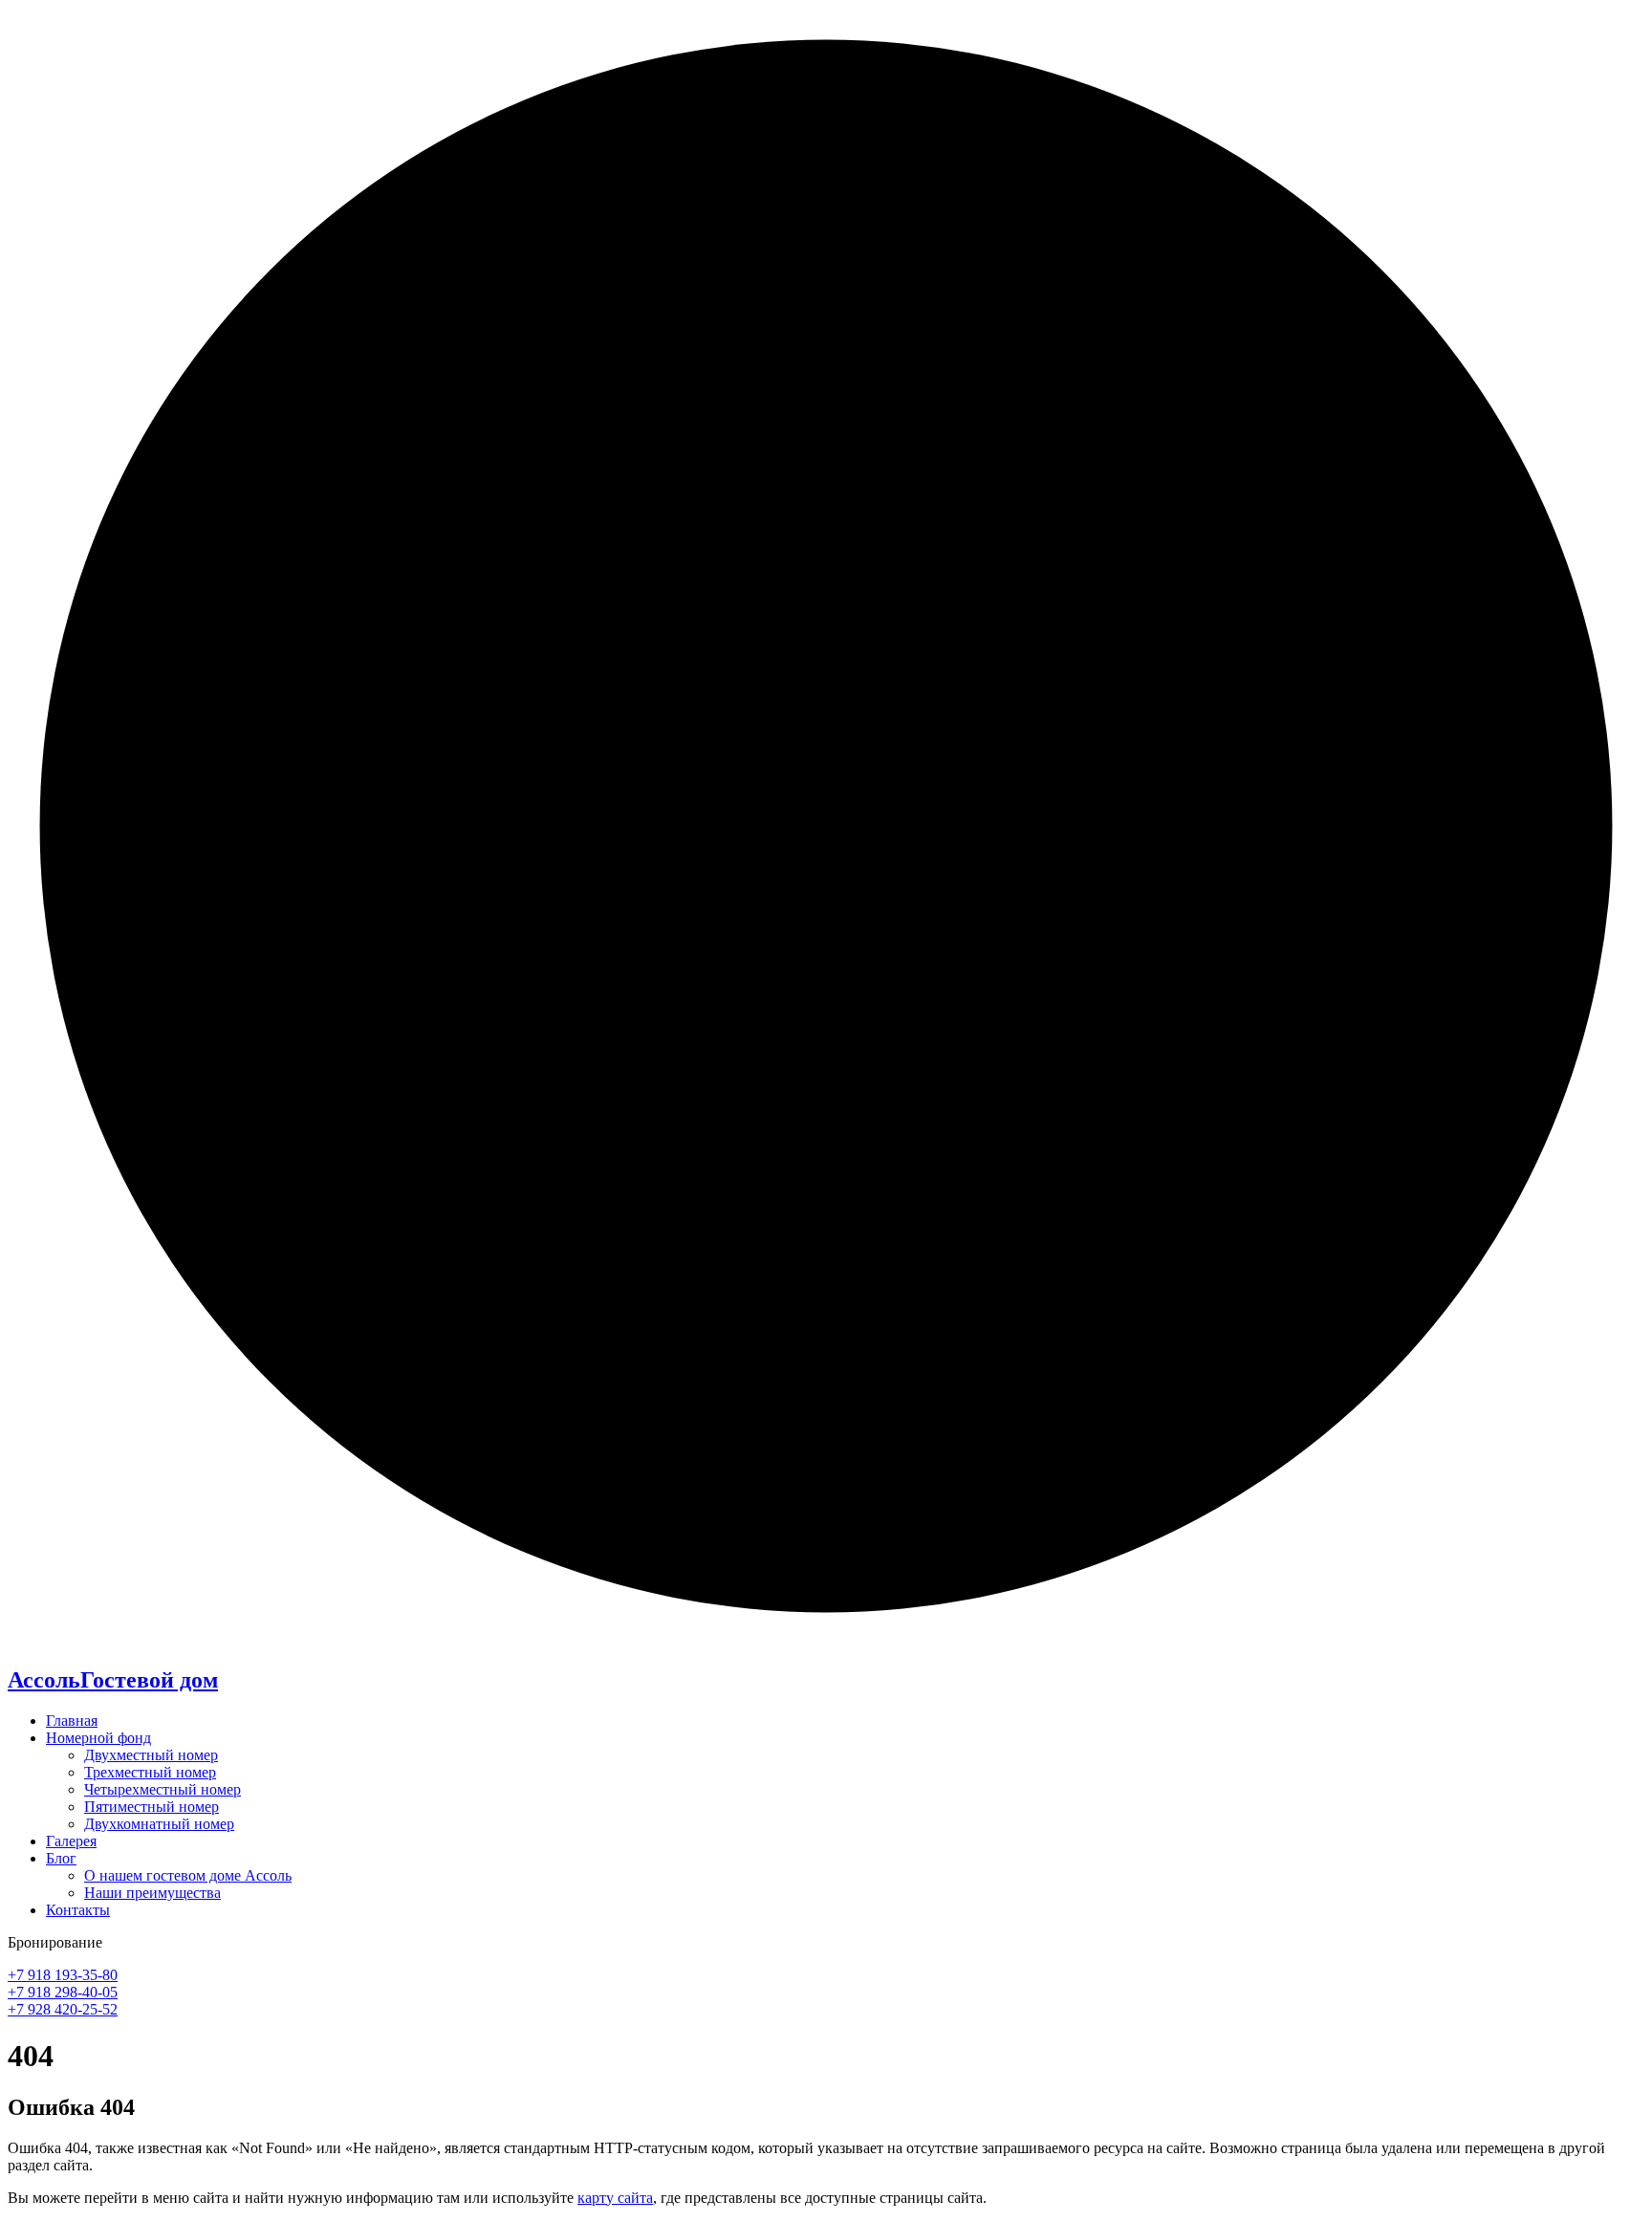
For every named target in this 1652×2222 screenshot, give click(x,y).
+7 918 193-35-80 (63, 1975)
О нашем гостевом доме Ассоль (188, 1875)
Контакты (78, 1910)
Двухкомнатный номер (159, 1824)
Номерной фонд (98, 1738)
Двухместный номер (151, 1755)
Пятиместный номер (152, 1807)
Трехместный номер (150, 1772)
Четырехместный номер (163, 1789)
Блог (61, 1858)
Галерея (71, 1841)
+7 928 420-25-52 (63, 2009)
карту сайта (615, 2198)
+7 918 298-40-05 (63, 1992)
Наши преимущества (152, 1893)
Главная (72, 1721)
